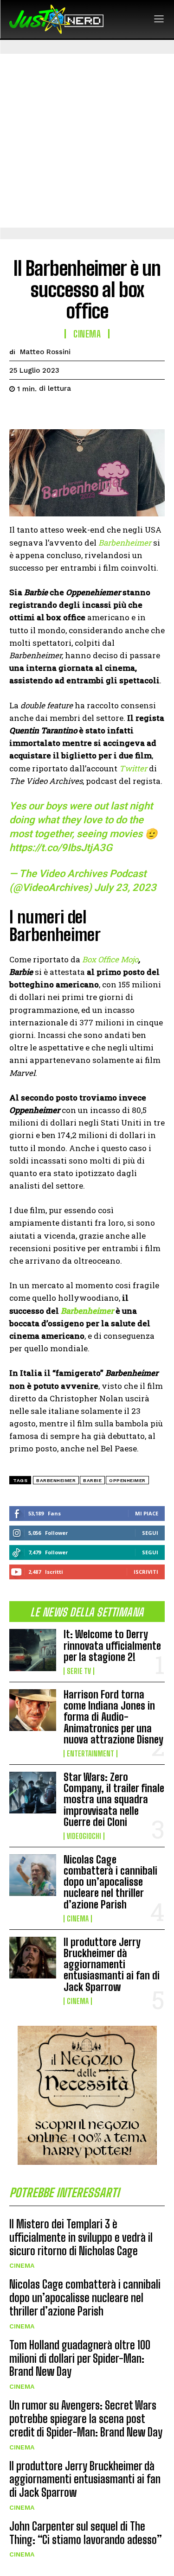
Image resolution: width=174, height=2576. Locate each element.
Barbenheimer (56, 1480)
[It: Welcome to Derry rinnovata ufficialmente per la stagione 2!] (33, 1650)
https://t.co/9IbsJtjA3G (61, 848)
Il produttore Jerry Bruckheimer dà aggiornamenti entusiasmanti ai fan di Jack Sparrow (112, 1965)
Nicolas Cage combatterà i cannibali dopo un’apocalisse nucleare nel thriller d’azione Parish (110, 1882)
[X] (40, 412)
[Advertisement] (87, 141)
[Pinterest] (61, 412)
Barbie (92, 1480)
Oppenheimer (127, 1480)
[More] (104, 412)
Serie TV (79, 1671)
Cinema (78, 1919)
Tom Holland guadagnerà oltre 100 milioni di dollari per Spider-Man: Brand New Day (80, 2358)
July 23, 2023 (125, 887)
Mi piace (147, 1513)
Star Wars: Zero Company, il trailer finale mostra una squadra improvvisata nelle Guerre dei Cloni (114, 1800)
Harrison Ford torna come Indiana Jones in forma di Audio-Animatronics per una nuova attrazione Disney (113, 1717)
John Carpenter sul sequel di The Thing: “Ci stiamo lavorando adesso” (86, 2533)
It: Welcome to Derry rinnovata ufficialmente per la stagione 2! (112, 1645)
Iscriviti (146, 1572)
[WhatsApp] (83, 412)
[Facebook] (19, 412)
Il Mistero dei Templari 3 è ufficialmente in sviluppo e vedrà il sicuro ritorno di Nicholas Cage (81, 2237)
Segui (150, 1533)
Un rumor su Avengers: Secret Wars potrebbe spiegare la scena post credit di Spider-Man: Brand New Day (86, 2419)
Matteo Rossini (45, 352)
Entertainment (90, 1754)
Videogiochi (84, 1836)
